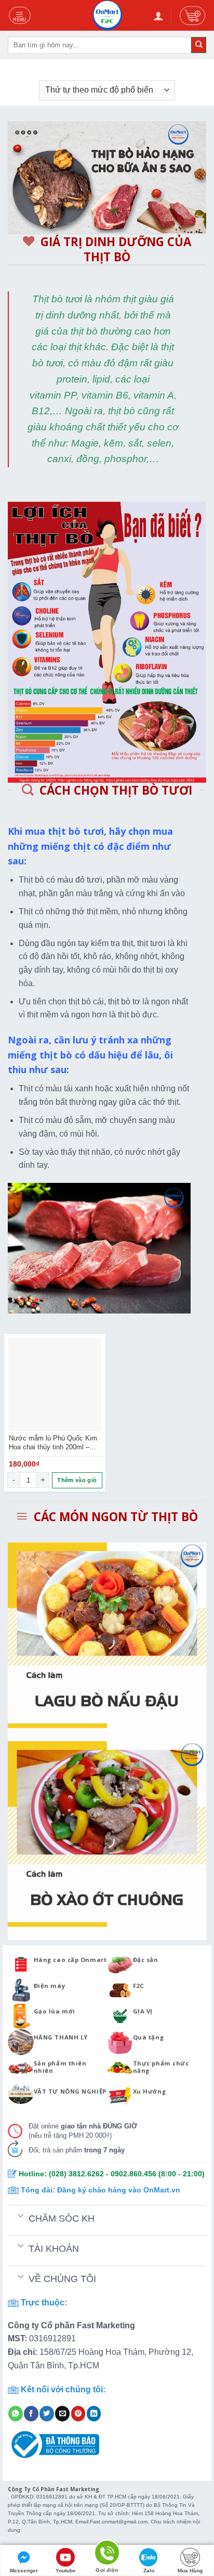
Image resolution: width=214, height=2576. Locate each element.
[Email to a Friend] (62, 2414)
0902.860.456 (133, 2174)
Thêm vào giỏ (77, 1480)
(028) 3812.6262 (76, 2174)
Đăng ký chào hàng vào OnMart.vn (119, 2190)
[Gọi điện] (107, 2554)
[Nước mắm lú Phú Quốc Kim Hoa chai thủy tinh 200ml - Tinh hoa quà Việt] (55, 1385)
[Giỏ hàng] (192, 16)
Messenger (24, 2571)
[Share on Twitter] (47, 2414)
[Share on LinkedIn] (94, 2414)
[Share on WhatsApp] (16, 2414)
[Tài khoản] (158, 16)
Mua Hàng (190, 2571)
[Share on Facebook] (31, 2414)
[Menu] (20, 15)
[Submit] (199, 45)
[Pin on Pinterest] (78, 2414)
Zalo (149, 2571)
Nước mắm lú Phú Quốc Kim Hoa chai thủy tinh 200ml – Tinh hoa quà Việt (53, 1443)
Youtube (66, 2571)
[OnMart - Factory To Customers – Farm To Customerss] (107, 15)
